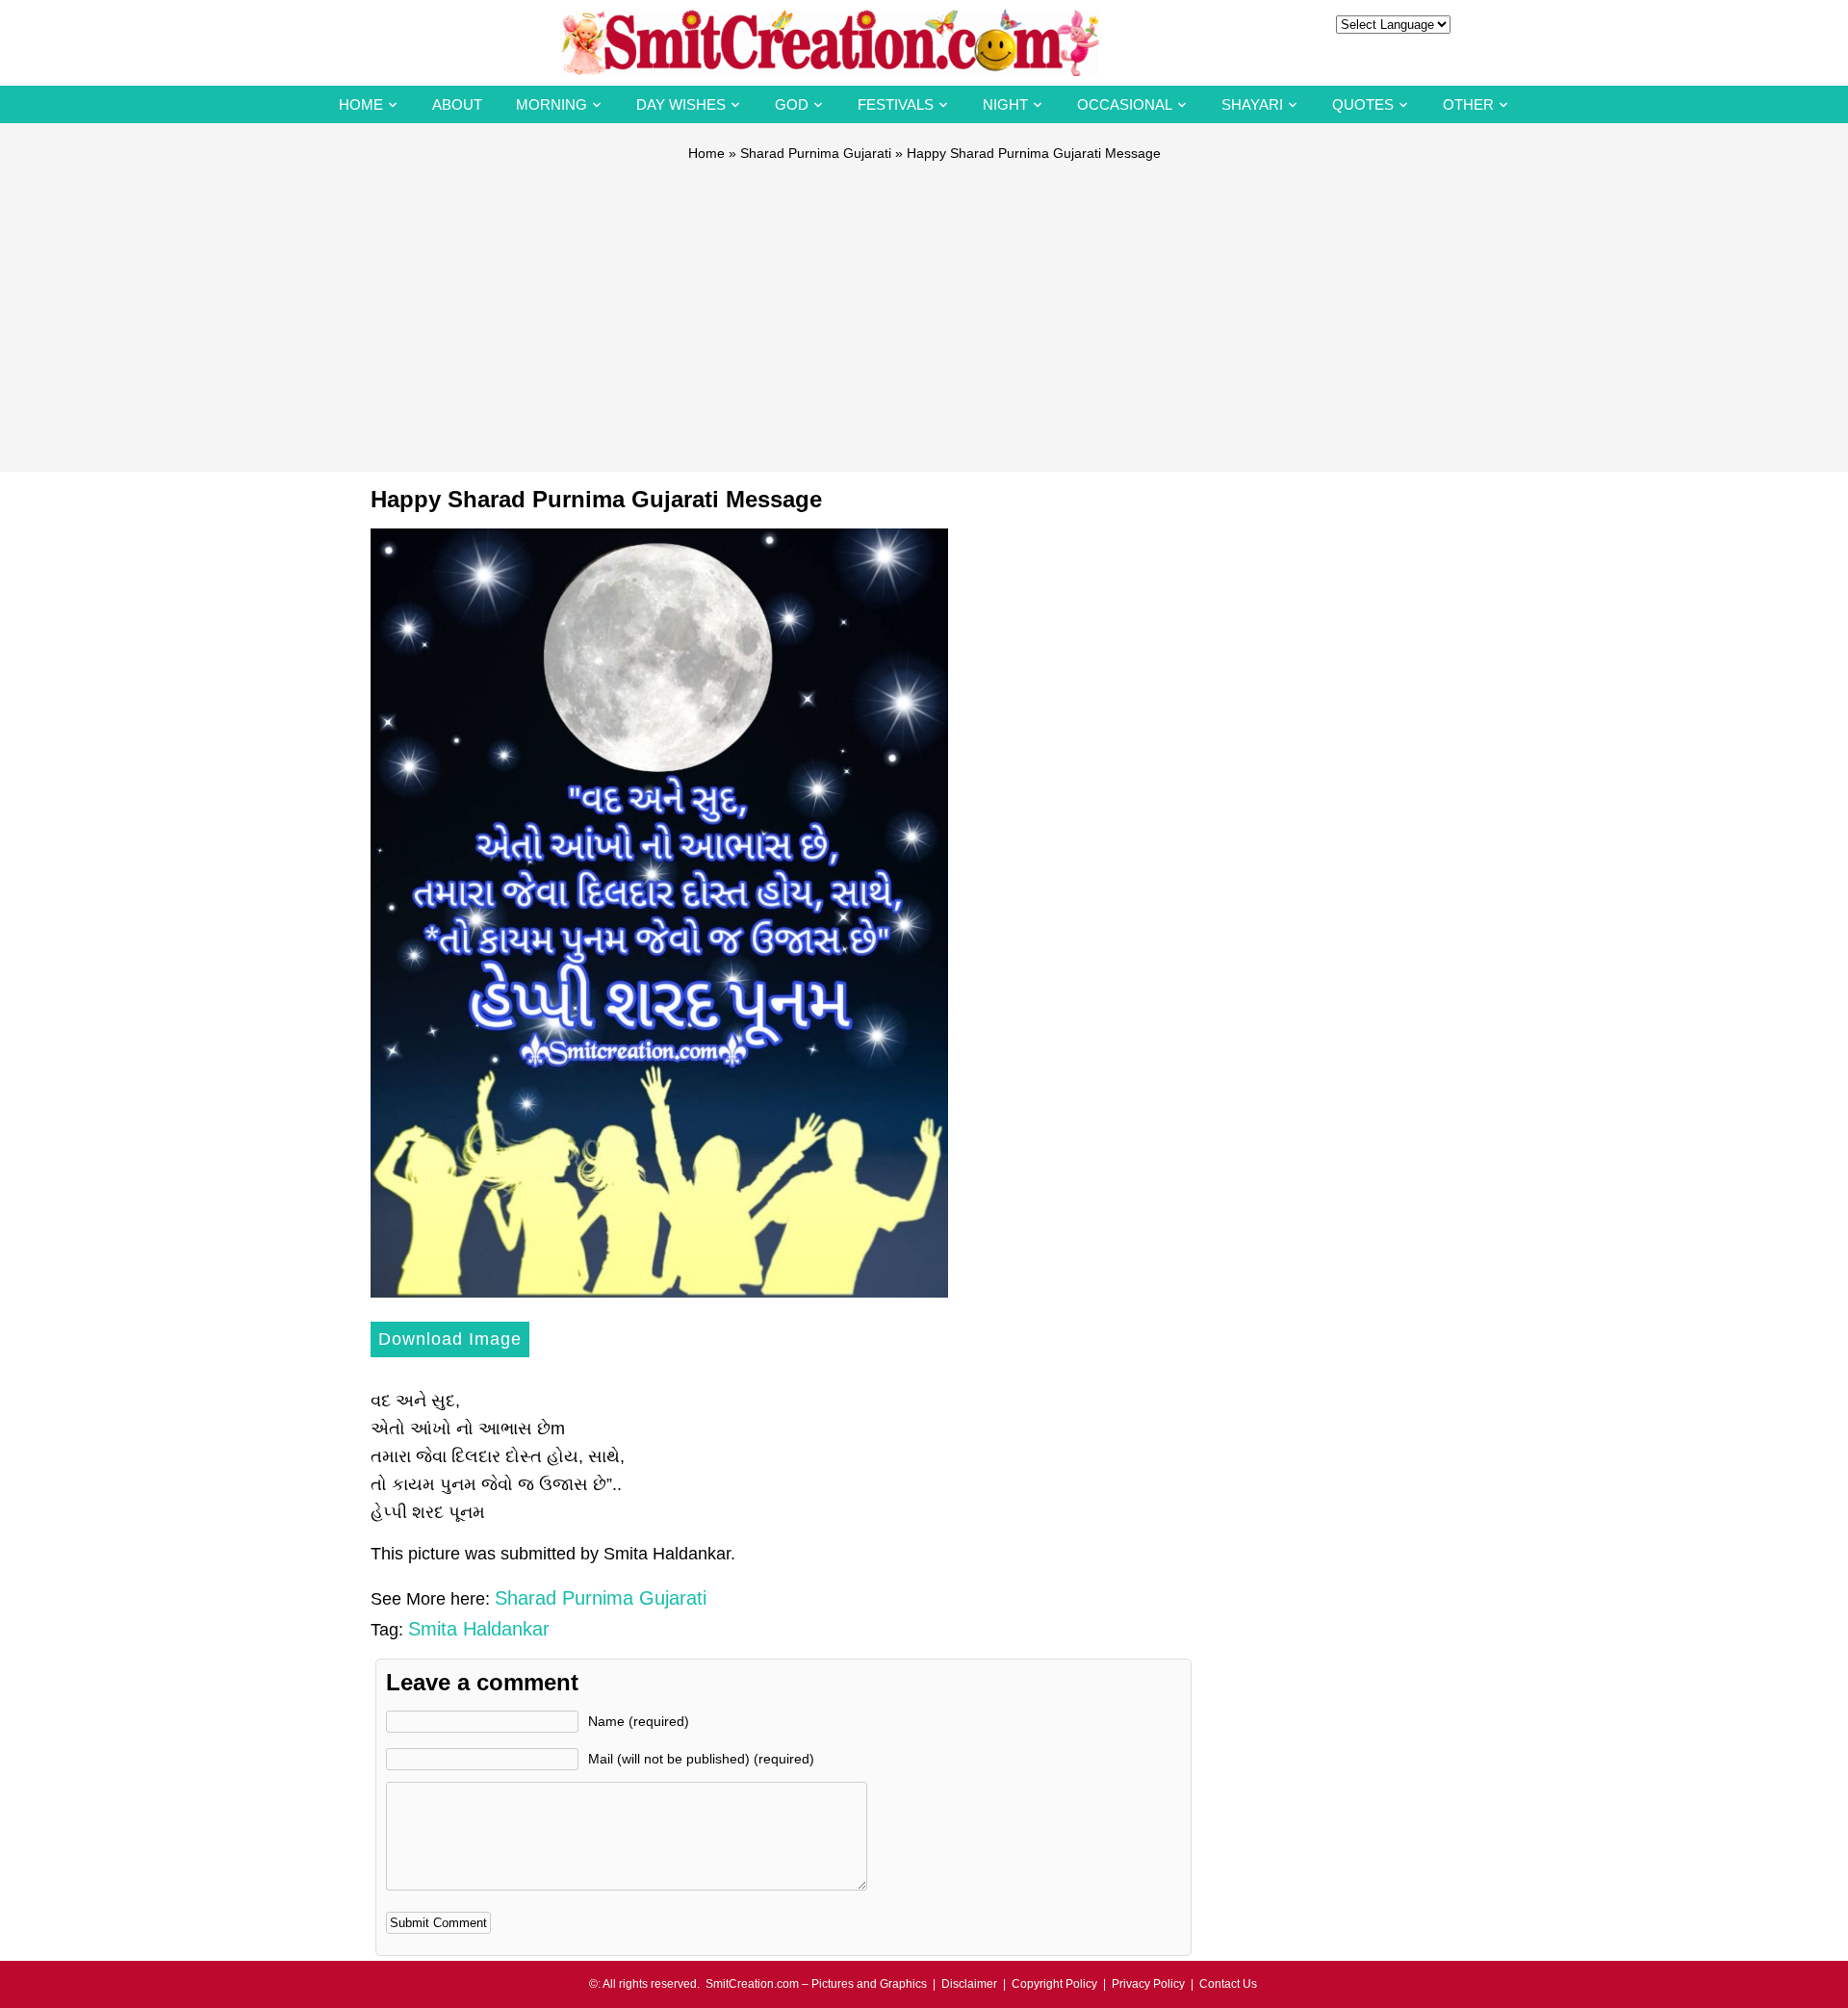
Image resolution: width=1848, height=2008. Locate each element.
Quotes (1363, 104)
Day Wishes (681, 104)
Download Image (450, 1339)
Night (1005, 104)
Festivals (896, 104)
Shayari (1252, 104)
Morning (552, 104)
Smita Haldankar (479, 1629)
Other (1468, 104)
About (457, 104)
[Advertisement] (924, 308)
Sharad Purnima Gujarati (816, 153)
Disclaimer (969, 1984)
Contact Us (1228, 1984)
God (792, 104)
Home (361, 104)
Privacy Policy (1148, 1984)
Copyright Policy (1054, 1984)
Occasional (1125, 104)
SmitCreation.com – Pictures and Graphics (816, 1984)
